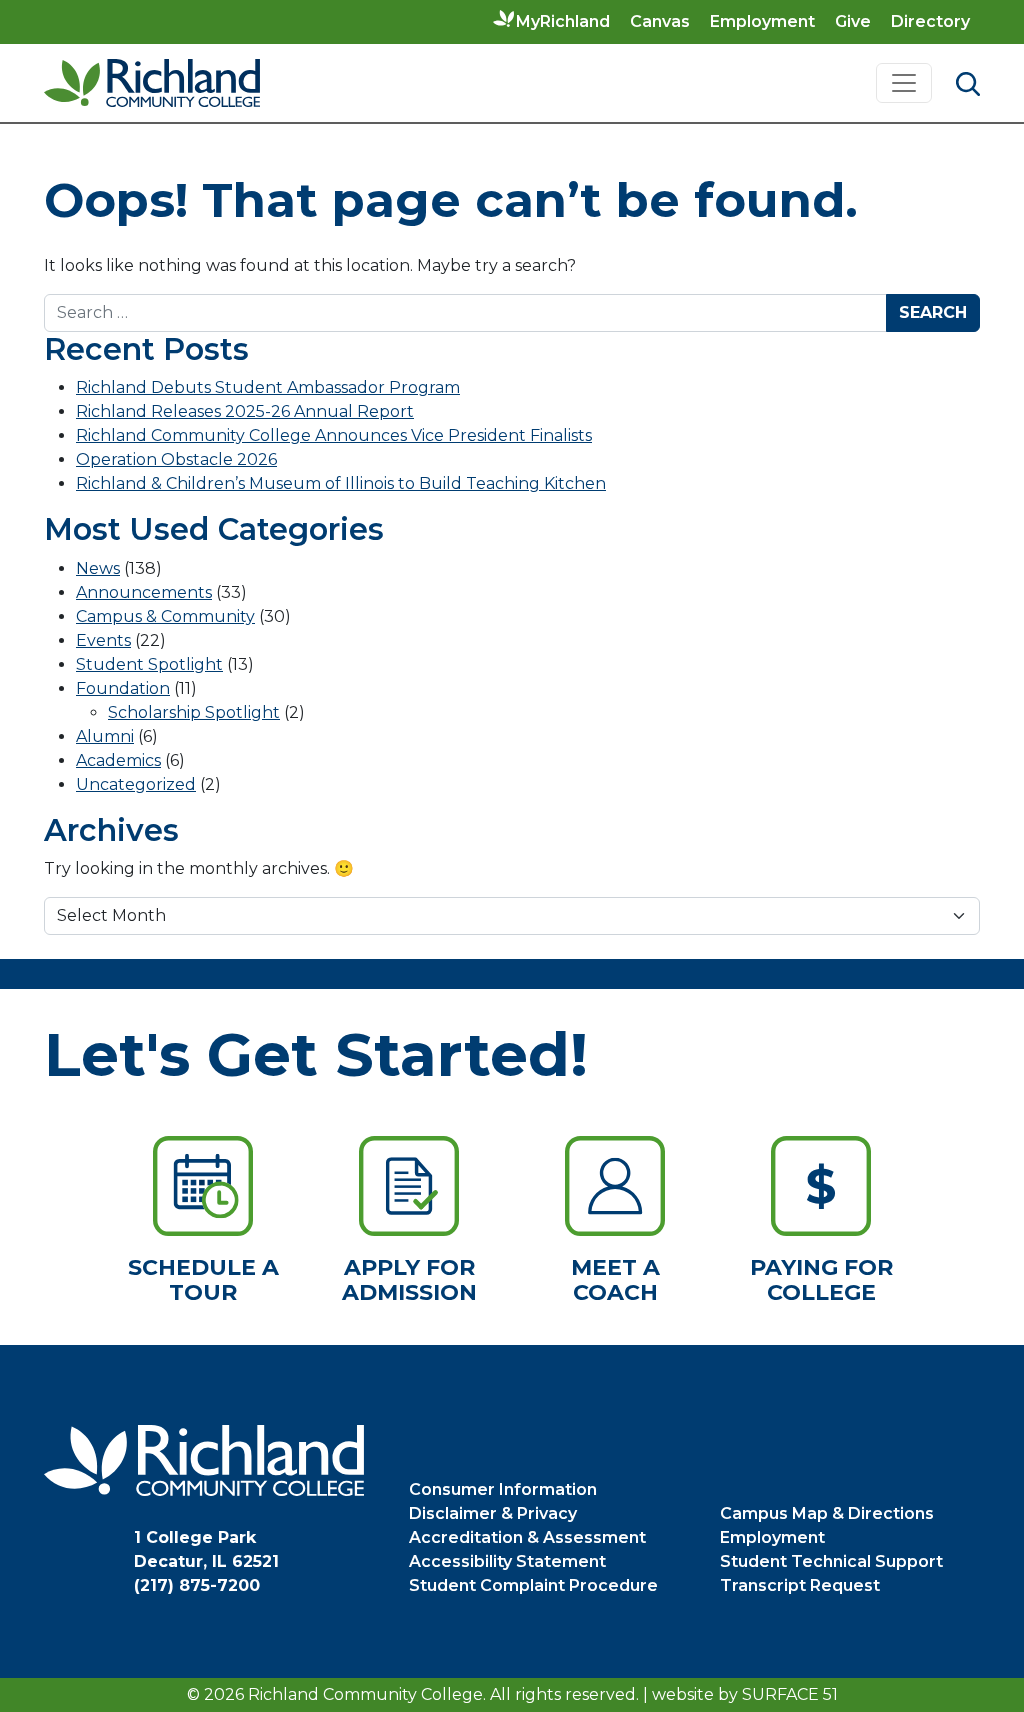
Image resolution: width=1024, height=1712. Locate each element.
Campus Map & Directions (827, 1513)
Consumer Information (503, 1489)
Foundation (123, 688)
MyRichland (563, 21)
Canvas (660, 21)
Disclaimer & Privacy (493, 1513)
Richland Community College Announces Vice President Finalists (334, 435)
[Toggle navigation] (904, 83)
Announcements (144, 592)
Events (103, 640)
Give (853, 21)
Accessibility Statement (507, 1561)
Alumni (105, 736)
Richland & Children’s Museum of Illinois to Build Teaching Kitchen (341, 483)
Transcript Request (800, 1585)
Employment (762, 21)
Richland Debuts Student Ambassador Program (268, 387)
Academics (118, 760)
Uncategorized (136, 784)
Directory (930, 21)
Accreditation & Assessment (527, 1537)
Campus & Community (165, 616)
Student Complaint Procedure (533, 1585)
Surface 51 (790, 1694)
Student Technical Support (831, 1561)
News (98, 568)
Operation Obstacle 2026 (176, 459)
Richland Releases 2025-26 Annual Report (245, 411)
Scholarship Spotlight (194, 712)
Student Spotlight (149, 664)
